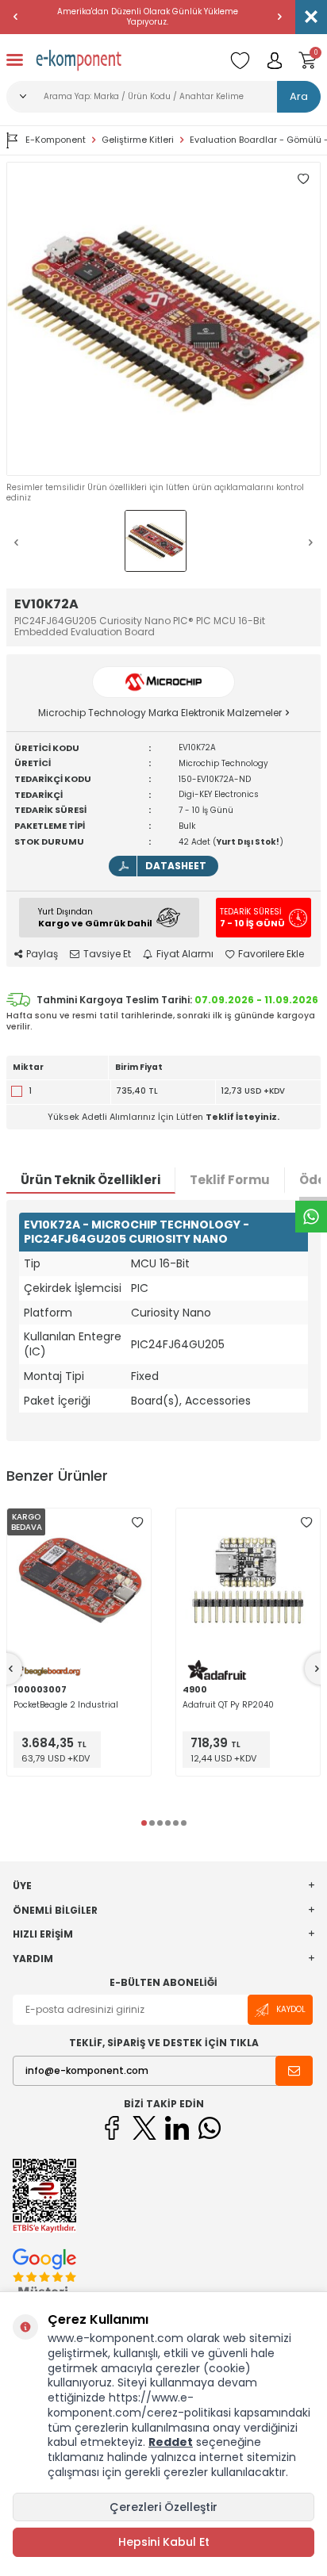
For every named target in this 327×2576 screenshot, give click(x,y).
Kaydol (291, 2009)
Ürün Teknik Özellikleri (90, 1180)
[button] (16, 17)
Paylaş (42, 954)
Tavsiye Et (107, 954)
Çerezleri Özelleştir (163, 2507)
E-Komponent (56, 140)
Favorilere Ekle (271, 954)
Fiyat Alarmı (185, 954)
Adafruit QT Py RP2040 (228, 1705)
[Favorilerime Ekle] (137, 1522)
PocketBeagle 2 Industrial (66, 1705)
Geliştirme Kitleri (138, 140)
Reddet (171, 2442)
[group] (163, 319)
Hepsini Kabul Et (164, 2542)
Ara (299, 96)
